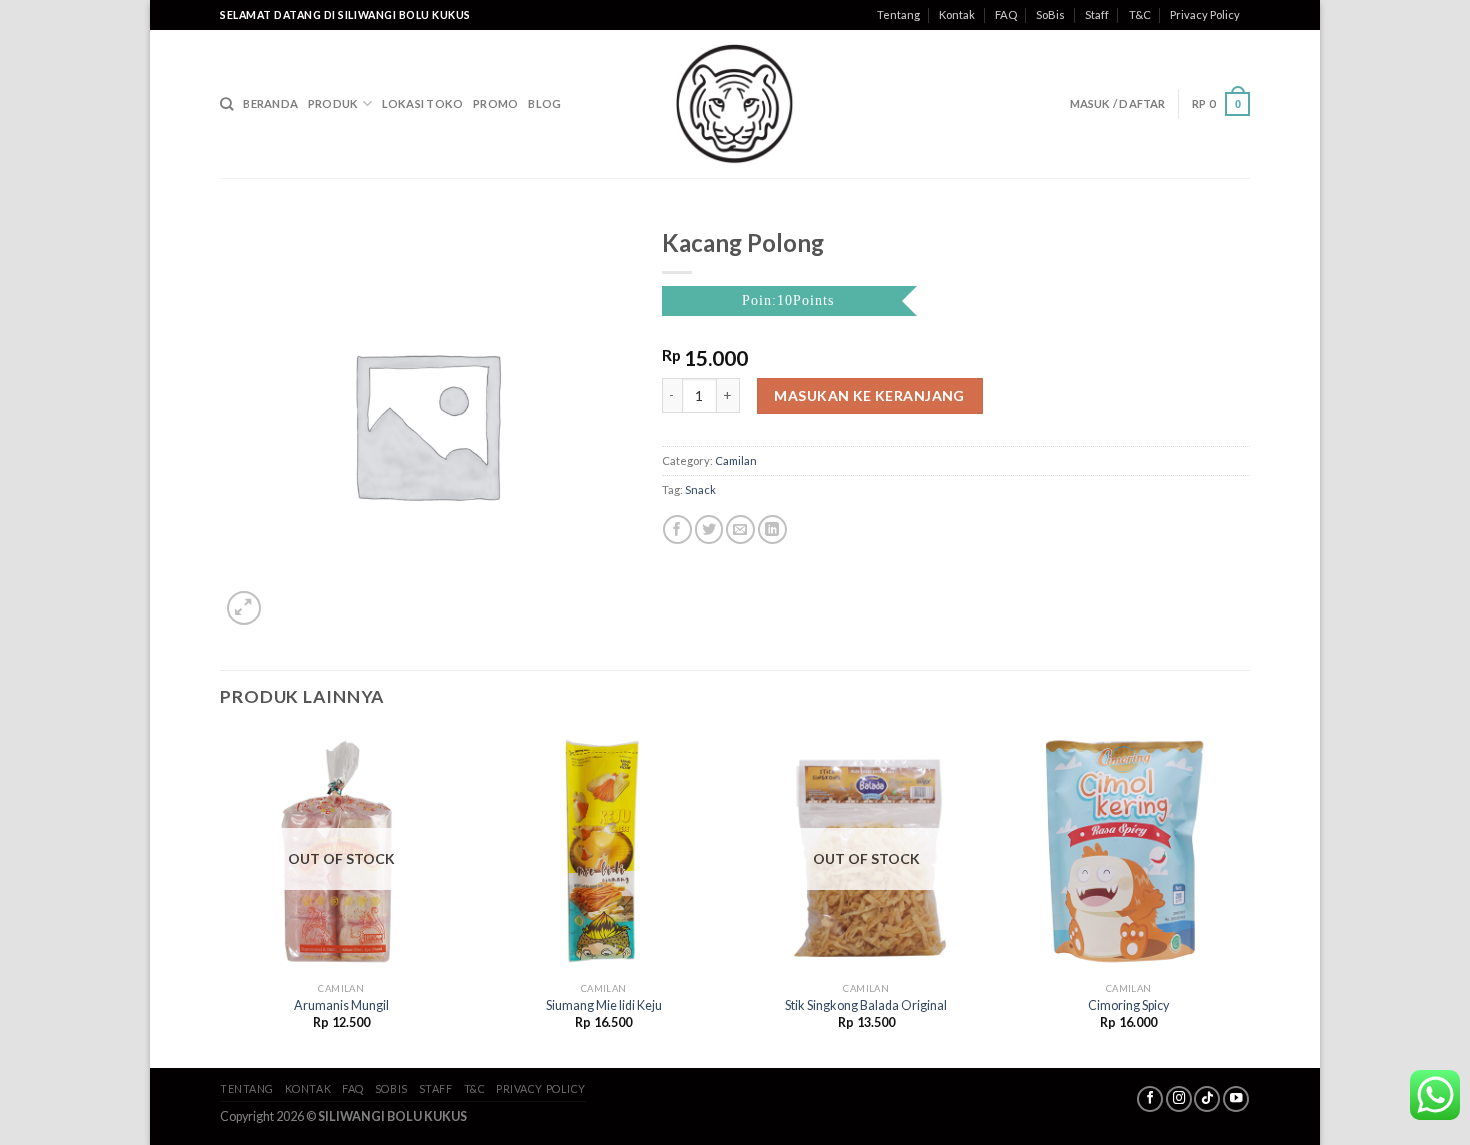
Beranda (270, 103)
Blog (544, 103)
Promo (495, 103)
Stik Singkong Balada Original (866, 1005)
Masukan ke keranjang (869, 395)
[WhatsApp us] (1435, 1095)
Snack (700, 489)
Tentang (898, 14)
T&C (1140, 14)
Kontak (957, 14)
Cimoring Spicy (1128, 1005)
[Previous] (221, 897)
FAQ (1006, 14)
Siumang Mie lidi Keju (604, 1005)
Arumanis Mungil (341, 1005)
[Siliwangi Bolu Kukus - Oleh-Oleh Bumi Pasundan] (735, 104)
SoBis (1050, 14)
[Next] (1249, 897)
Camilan (736, 460)
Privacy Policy (1205, 14)
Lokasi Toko (422, 103)
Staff (1097, 14)
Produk (333, 103)
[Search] (226, 104)
